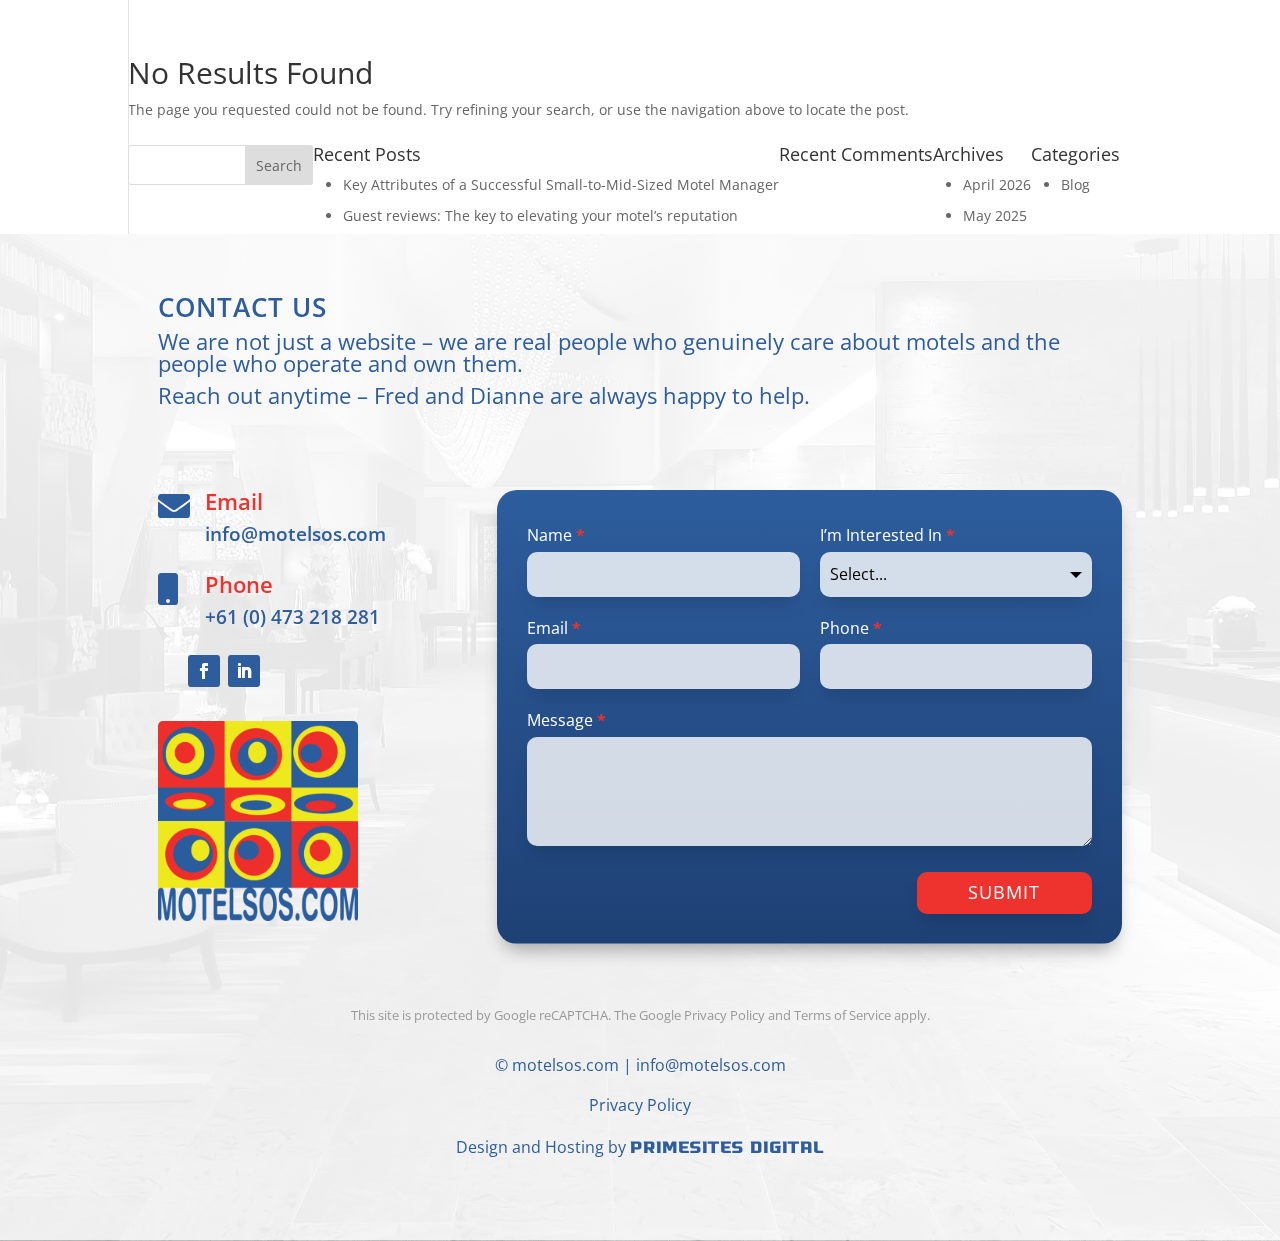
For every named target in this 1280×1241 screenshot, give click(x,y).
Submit (1004, 892)
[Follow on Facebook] (204, 671)
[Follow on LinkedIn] (244, 671)
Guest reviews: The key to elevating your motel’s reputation (540, 215)
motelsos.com (565, 1065)
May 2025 (995, 215)
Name (556, 535)
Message (566, 720)
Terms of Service (842, 1015)
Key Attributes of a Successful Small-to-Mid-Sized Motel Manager (561, 184)
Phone (851, 628)
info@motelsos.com (295, 533)
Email (554, 628)
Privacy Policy (640, 1105)
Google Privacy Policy (702, 1015)
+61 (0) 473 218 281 (292, 616)
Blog (1075, 184)
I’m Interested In (887, 535)
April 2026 (997, 184)
